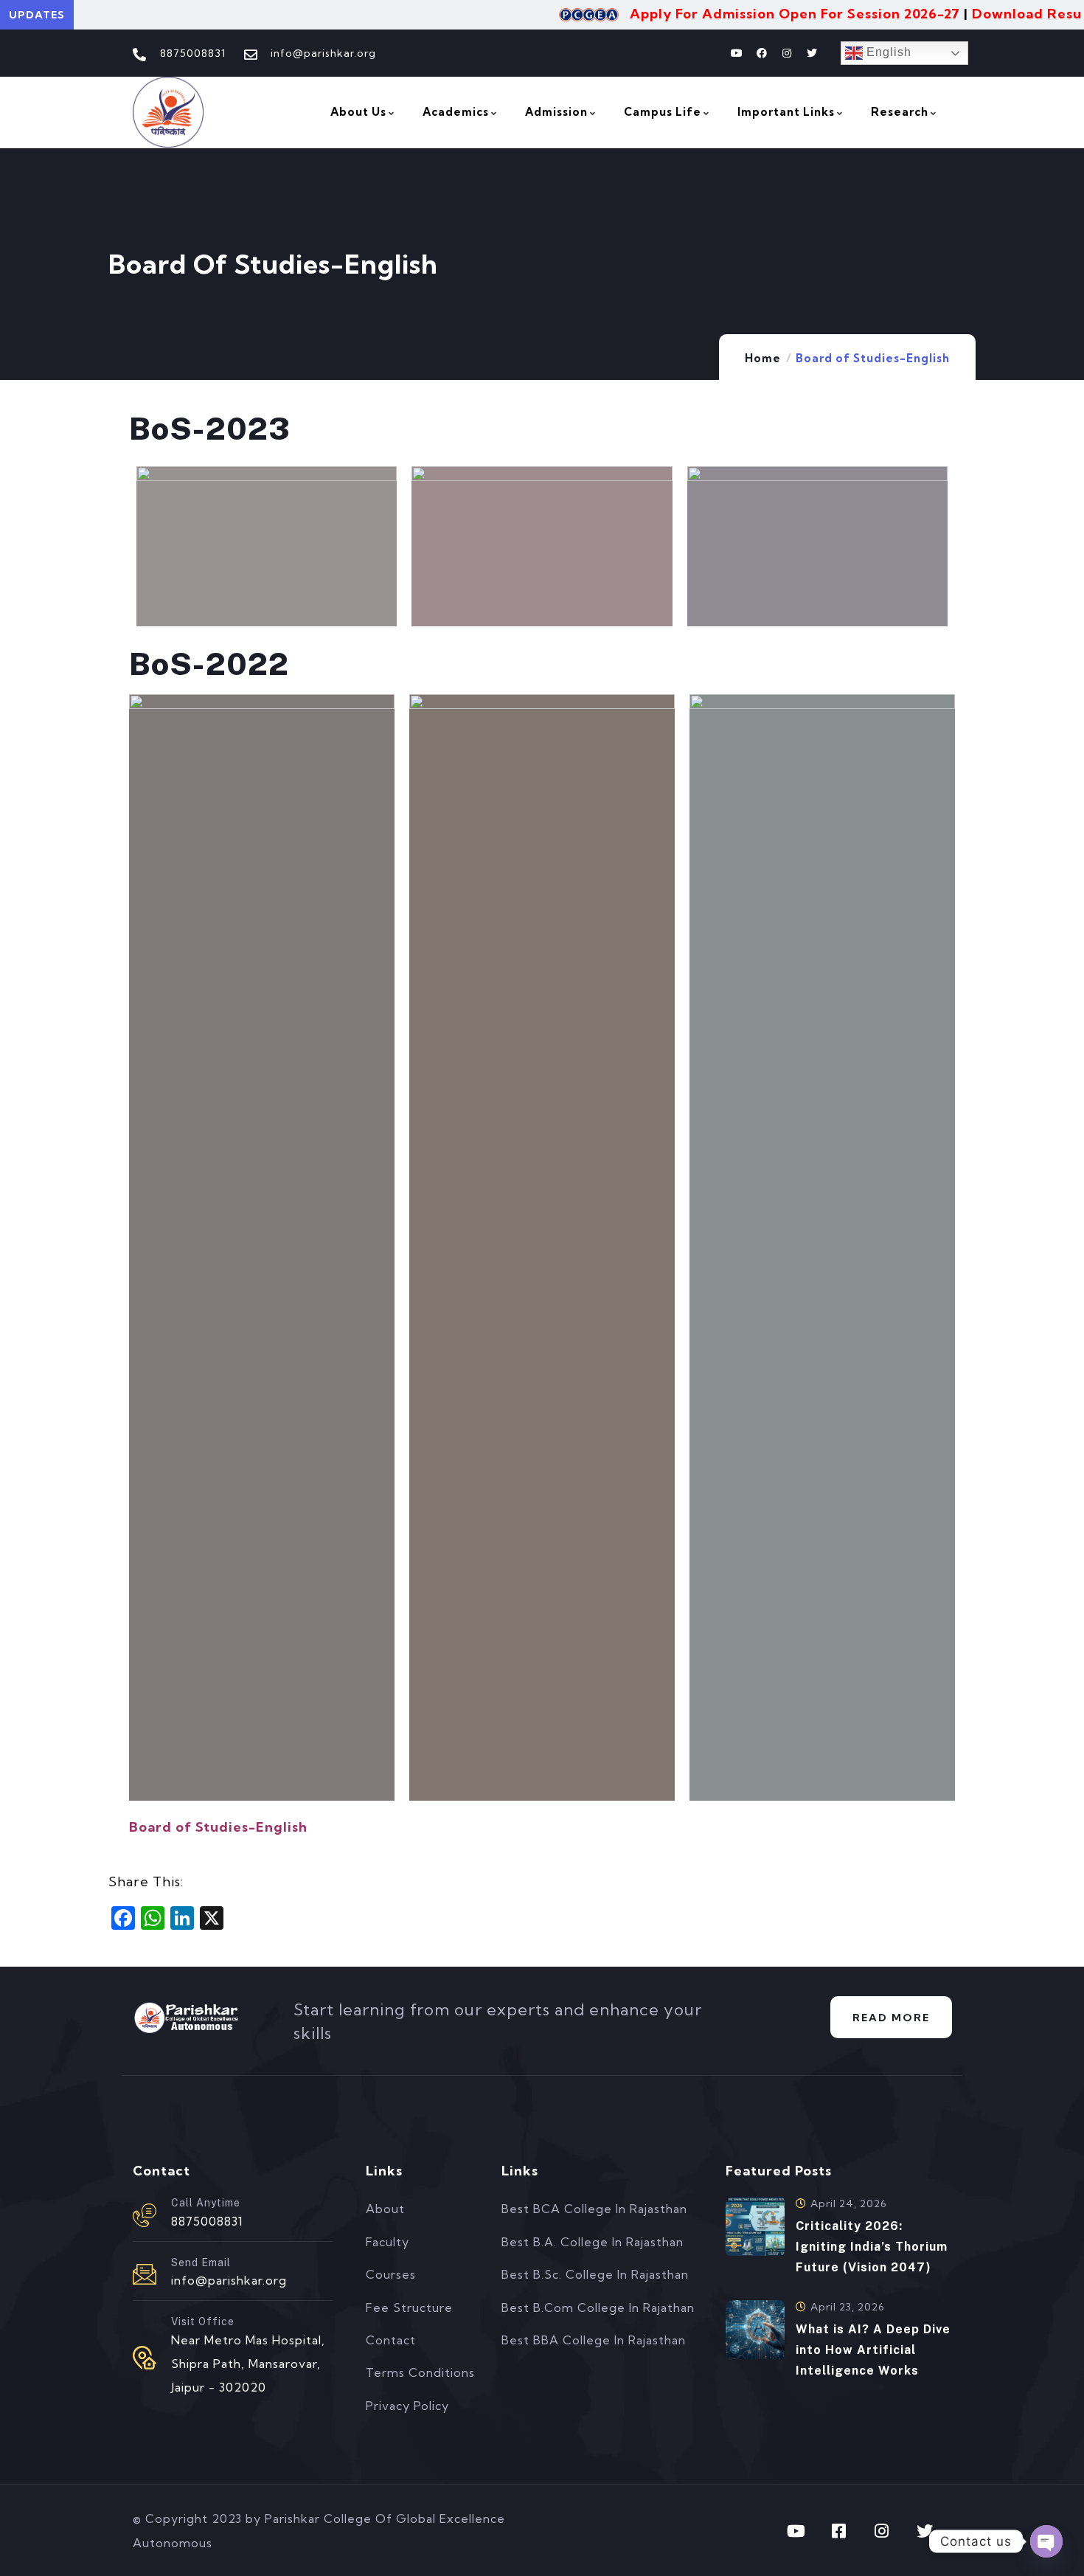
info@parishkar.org (229, 2280)
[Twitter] (812, 53)
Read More (891, 2018)
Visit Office (203, 2321)
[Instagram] (787, 53)
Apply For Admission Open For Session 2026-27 (762, 14)
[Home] (168, 112)
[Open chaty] (1046, 2541)
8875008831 (207, 2221)
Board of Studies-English (218, 1827)
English (887, 52)
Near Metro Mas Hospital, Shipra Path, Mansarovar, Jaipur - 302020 (248, 2364)
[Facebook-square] (839, 2531)
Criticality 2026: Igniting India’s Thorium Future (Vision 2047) (872, 2247)
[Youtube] (737, 53)
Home (763, 358)
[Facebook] (762, 53)
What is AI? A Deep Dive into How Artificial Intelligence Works (873, 2350)
